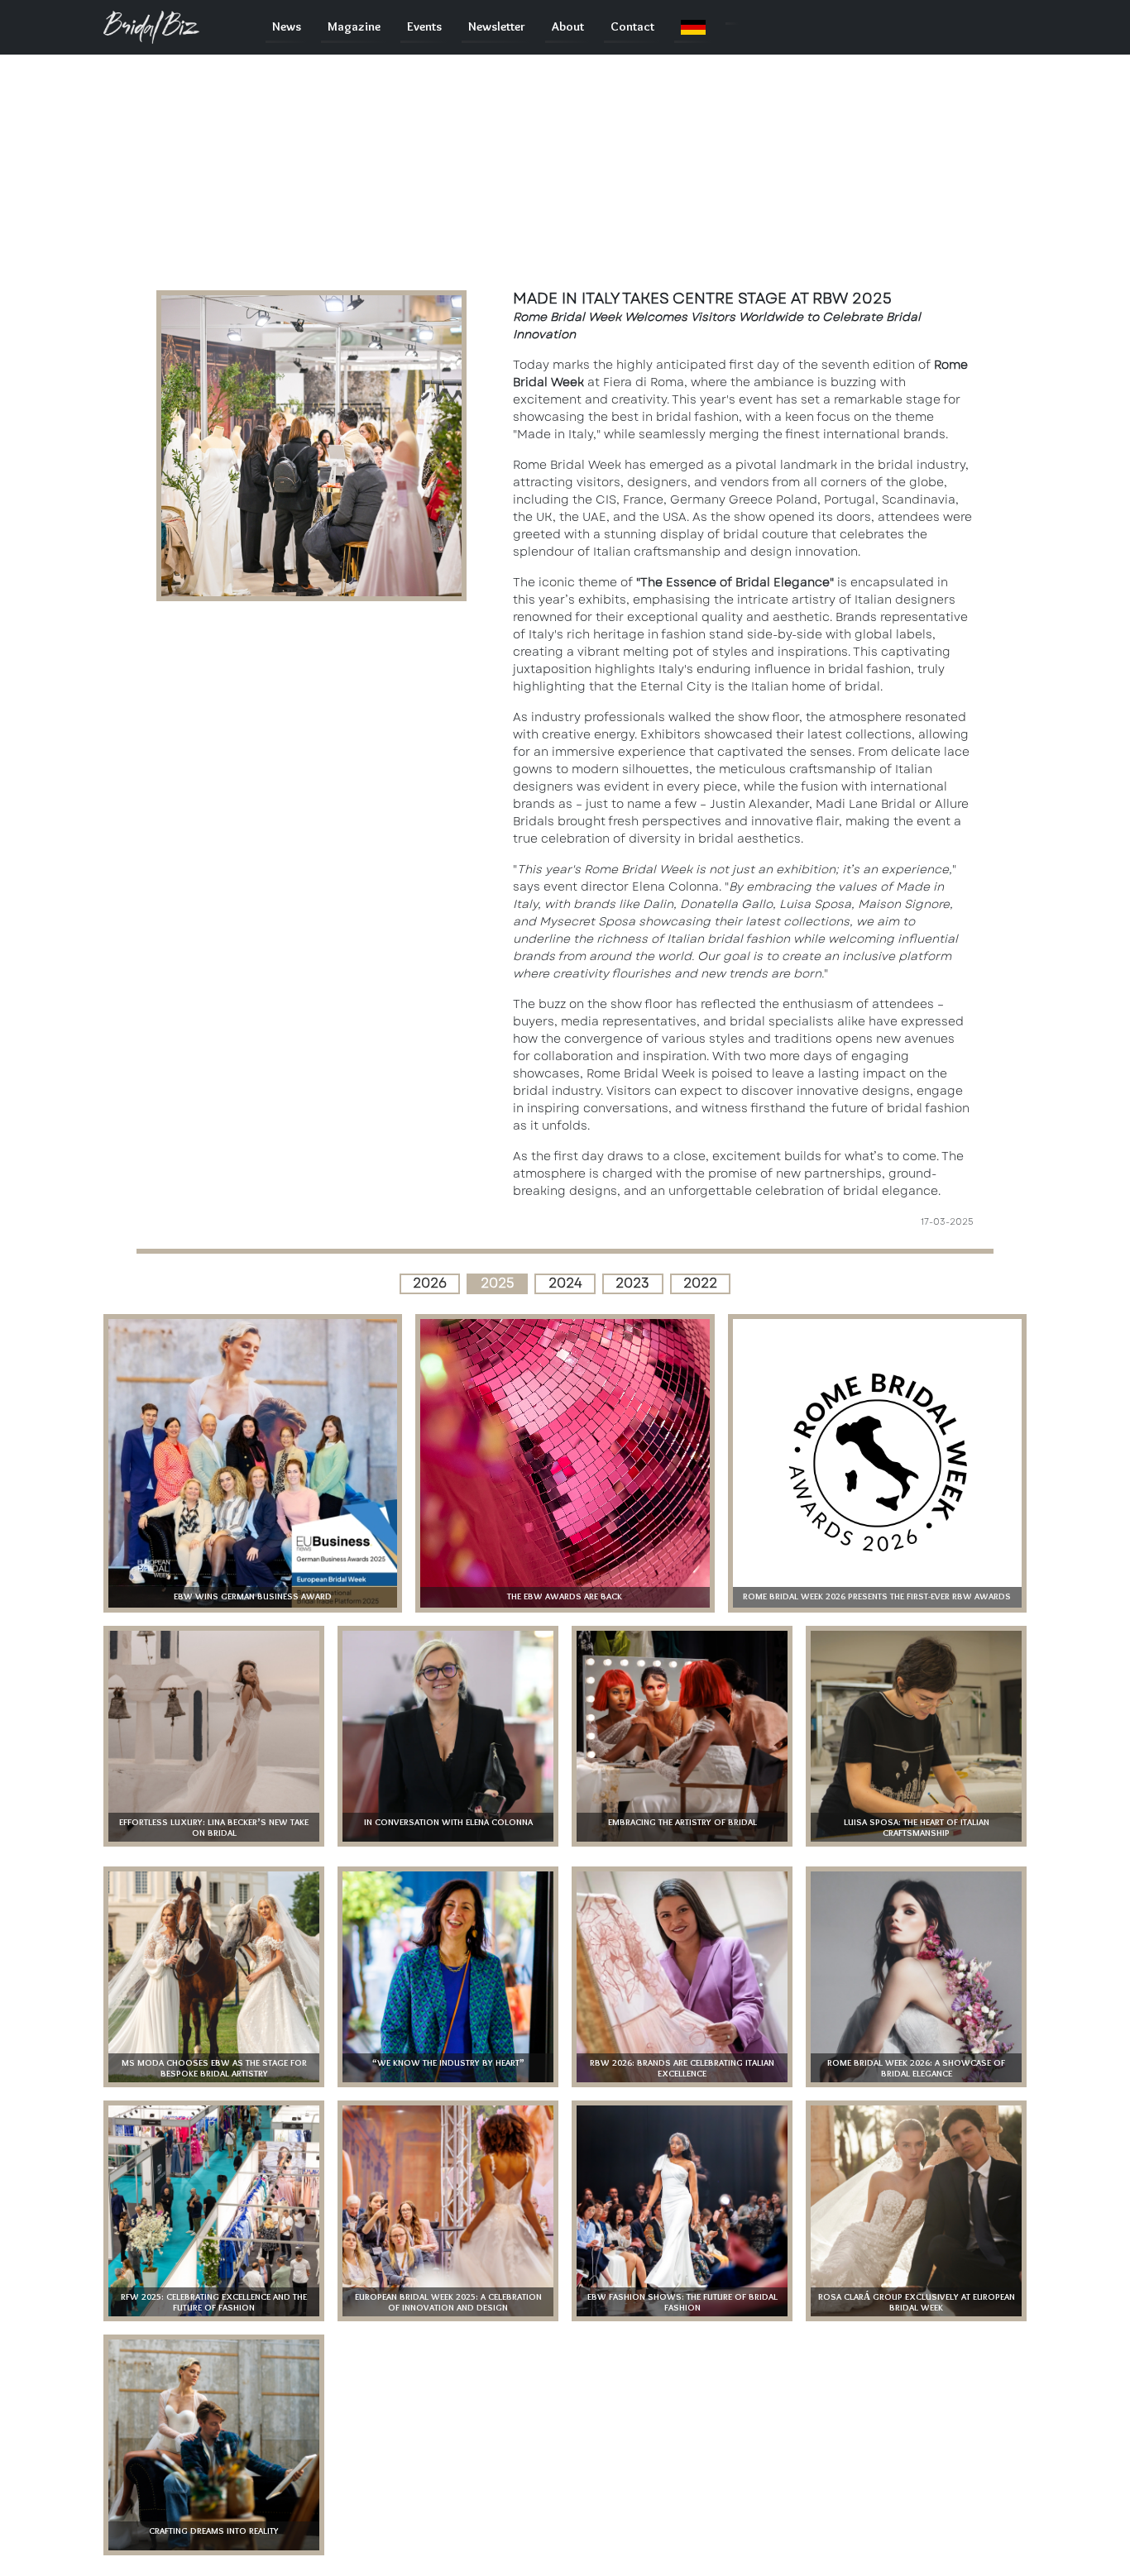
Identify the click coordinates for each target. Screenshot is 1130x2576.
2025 (498, 1283)
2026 (430, 1283)
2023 (632, 1283)
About (568, 27)
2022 (700, 1283)
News (287, 27)
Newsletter (497, 27)
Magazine (354, 27)
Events (424, 27)
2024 (565, 1283)
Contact (632, 27)
